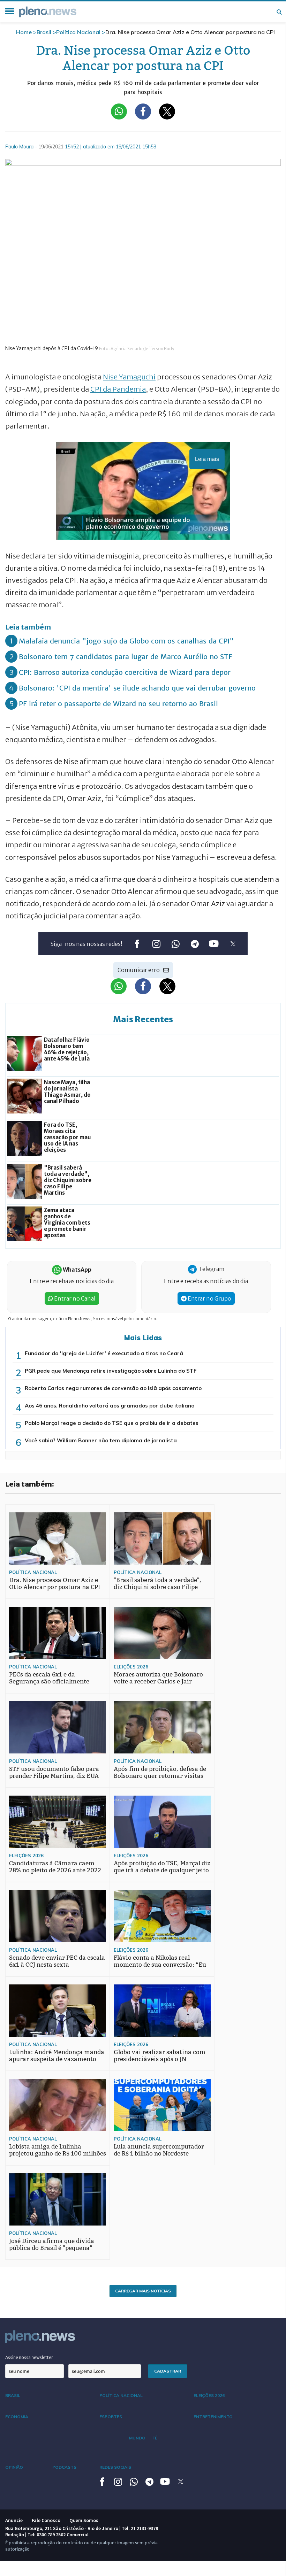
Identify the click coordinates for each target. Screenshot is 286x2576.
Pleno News (48, 12)
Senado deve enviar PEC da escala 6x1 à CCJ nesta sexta (57, 1961)
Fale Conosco (46, 2520)
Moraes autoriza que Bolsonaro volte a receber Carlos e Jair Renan (158, 1682)
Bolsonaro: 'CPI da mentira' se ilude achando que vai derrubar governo (137, 688)
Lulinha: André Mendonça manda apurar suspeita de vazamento (57, 2056)
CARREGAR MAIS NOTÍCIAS (143, 2291)
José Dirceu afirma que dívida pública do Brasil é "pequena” (52, 2245)
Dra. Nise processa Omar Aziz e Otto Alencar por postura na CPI (55, 1584)
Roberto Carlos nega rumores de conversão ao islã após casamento (113, 1388)
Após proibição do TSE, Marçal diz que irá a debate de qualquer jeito (162, 1867)
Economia (17, 2417)
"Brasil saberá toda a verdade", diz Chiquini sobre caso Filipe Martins (157, 1587)
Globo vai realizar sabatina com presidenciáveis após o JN (160, 2056)
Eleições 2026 (131, 1667)
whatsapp (175, 944)
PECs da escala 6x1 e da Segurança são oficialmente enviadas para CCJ (49, 1682)
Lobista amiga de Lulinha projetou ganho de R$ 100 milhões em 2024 (58, 2154)
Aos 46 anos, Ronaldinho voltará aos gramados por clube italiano (110, 1406)
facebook (137, 944)
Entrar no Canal (74, 1298)
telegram (194, 944)
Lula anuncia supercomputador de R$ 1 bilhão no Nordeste (159, 2150)
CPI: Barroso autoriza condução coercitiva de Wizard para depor (125, 672)
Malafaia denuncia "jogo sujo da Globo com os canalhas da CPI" (126, 641)
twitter (233, 944)
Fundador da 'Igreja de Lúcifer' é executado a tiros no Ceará (104, 1353)
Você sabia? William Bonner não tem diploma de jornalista (101, 1440)
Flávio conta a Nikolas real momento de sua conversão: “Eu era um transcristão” (160, 1965)
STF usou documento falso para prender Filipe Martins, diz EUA (54, 1772)
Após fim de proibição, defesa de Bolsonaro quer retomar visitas (160, 1772)
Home (24, 32)
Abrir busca (279, 12)
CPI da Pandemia (118, 389)
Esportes (111, 2417)
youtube (214, 944)
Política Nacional (78, 32)
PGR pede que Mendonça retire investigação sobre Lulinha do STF (111, 1371)
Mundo (137, 2438)
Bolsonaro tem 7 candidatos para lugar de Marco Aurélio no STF (126, 657)
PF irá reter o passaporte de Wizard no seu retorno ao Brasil (118, 704)
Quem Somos (84, 2520)
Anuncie (14, 2520)
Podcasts (64, 2467)
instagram (156, 944)
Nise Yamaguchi (129, 377)
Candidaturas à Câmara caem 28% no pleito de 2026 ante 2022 (55, 1867)
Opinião (14, 2467)
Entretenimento (213, 2417)
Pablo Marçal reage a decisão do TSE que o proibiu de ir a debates (112, 1423)
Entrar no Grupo (209, 1298)
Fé (155, 2438)
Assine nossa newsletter (29, 2357)
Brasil (44, 32)
